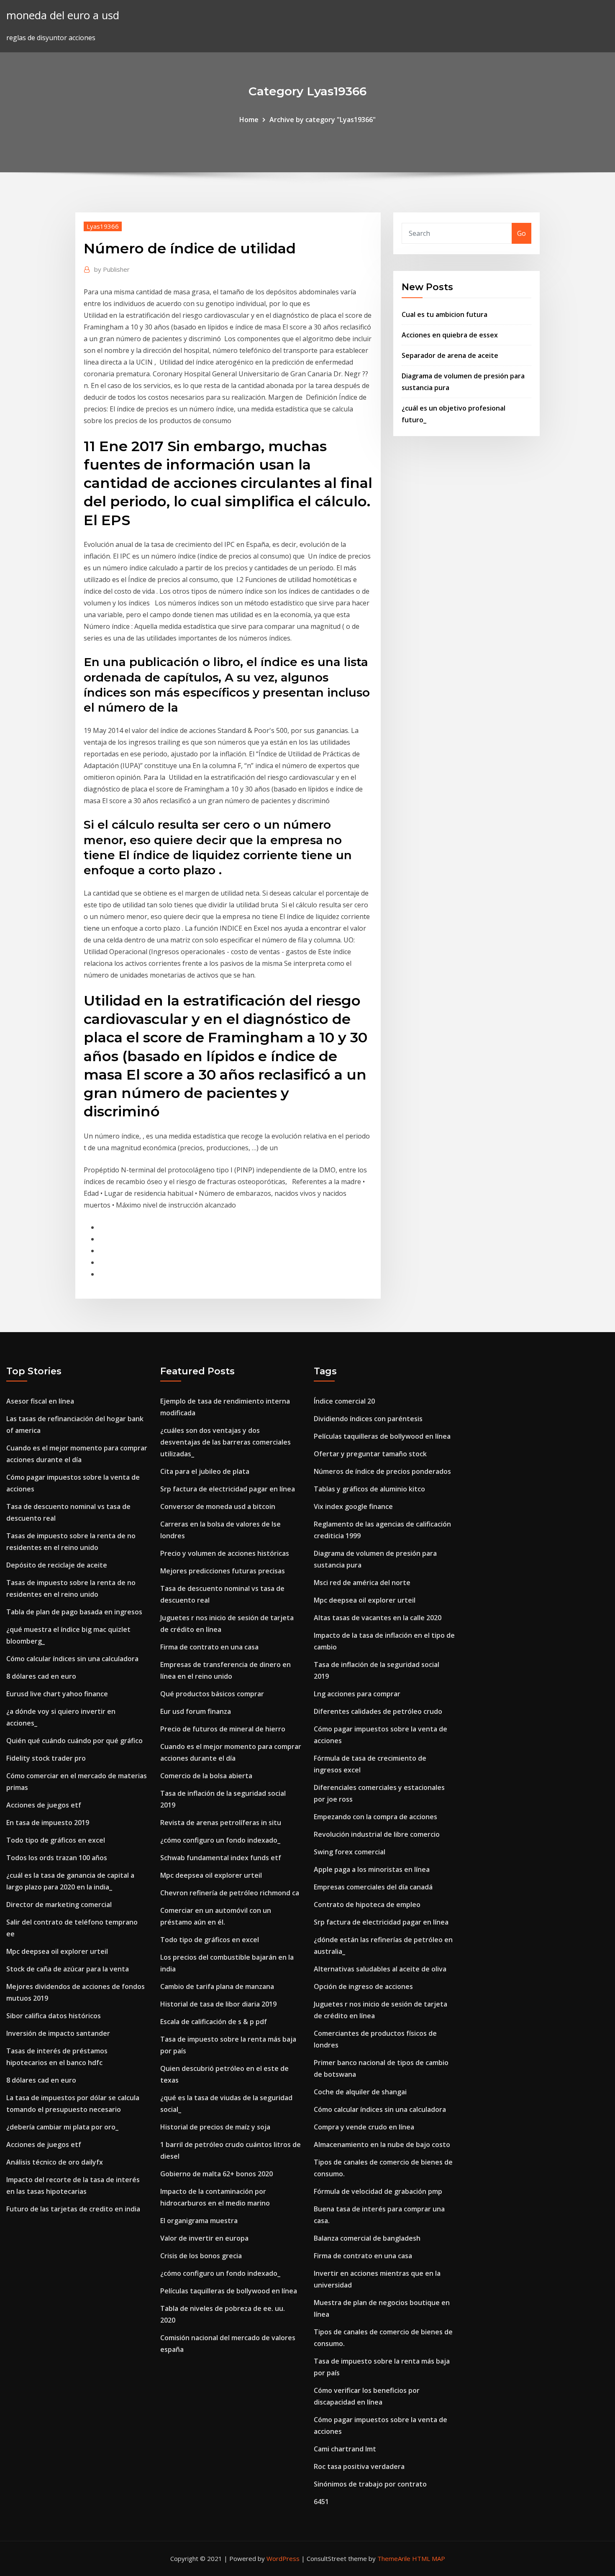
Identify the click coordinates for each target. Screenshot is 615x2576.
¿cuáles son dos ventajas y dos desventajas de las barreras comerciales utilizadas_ (225, 1442)
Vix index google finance (353, 1506)
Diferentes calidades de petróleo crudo (378, 1711)
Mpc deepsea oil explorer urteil (57, 1951)
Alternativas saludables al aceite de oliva (380, 1969)
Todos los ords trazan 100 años (57, 1858)
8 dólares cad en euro (41, 1676)
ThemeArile (394, 2558)
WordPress (283, 2558)
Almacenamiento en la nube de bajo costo (382, 2145)
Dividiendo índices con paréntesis (368, 1419)
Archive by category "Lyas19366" (323, 120)
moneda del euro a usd (63, 15)
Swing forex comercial (350, 1852)
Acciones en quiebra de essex (450, 335)
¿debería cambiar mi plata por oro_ (62, 2127)
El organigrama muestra (199, 2221)
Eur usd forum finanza (196, 1711)
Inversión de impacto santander (58, 2033)
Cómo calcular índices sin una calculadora (72, 1659)
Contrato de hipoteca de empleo (367, 1905)
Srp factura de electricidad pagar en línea (228, 1489)
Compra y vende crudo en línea (364, 2127)
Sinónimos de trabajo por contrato (370, 2484)
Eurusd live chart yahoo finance (57, 1694)
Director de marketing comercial (59, 1905)
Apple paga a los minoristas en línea (372, 1869)
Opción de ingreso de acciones (363, 1986)
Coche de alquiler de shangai (360, 2092)
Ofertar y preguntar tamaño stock (370, 1454)
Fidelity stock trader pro (46, 1758)
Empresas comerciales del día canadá (373, 1887)
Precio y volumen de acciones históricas (225, 1553)
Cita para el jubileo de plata (205, 1471)
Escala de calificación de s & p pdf (214, 2022)
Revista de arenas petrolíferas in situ (221, 1823)
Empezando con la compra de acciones (375, 1817)
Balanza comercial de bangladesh (367, 2238)
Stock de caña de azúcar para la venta (68, 1969)
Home (249, 120)
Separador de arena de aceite (450, 355)
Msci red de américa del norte (362, 1583)
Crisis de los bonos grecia (201, 2256)
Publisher (112, 269)
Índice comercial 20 (344, 1401)
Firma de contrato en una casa (209, 1647)
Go (521, 233)
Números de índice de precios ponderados (382, 1471)
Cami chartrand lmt (345, 2449)
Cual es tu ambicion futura (445, 314)
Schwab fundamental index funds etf (221, 1858)
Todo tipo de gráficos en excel (56, 1840)
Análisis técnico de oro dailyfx (55, 2162)
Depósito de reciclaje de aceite (57, 1565)
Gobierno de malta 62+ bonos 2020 (217, 2174)
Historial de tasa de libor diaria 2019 (218, 2004)
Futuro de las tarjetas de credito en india (73, 2209)
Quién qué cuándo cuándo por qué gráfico (74, 1741)
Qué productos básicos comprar (212, 1694)
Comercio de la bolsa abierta (206, 1776)
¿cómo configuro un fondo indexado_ (220, 1840)
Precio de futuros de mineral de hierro (223, 1729)
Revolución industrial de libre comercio (377, 1834)
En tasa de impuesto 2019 (48, 1823)
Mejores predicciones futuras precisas (223, 1571)
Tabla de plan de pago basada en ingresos (74, 1612)
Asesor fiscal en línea (40, 1401)
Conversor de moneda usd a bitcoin (218, 1506)
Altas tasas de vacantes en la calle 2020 (378, 1618)
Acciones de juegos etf (44, 1805)
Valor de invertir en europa (204, 2238)
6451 (321, 2502)
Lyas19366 (103, 226)
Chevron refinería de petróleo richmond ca (230, 1893)
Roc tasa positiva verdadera (359, 2466)
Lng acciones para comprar (357, 1694)
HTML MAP (429, 2558)
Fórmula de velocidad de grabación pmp (378, 2191)
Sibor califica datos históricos (54, 2016)
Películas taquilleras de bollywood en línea (229, 2291)
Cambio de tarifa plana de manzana (217, 1986)
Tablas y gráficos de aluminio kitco (369, 1489)
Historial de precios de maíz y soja (215, 2127)
